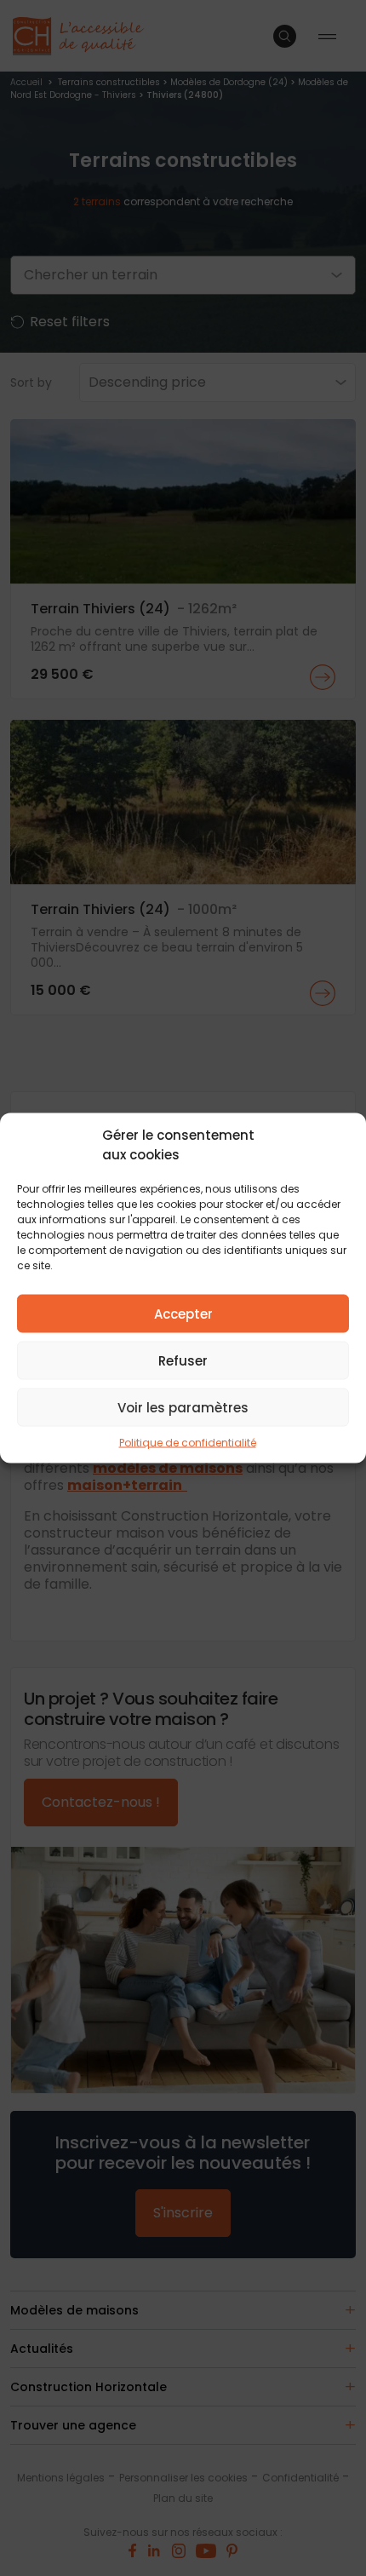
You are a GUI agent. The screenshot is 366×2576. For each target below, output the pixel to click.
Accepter (183, 1313)
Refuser (183, 1360)
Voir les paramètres (183, 1407)
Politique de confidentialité (188, 1443)
